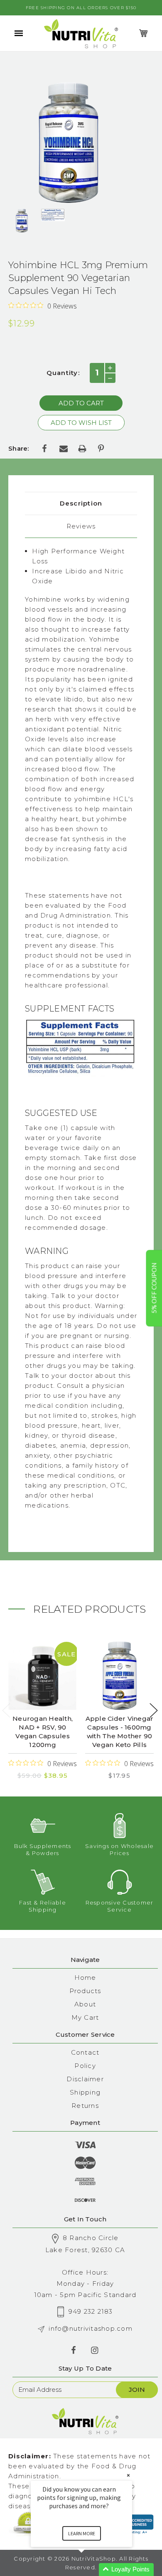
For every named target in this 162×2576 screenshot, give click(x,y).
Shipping (85, 2092)
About (85, 2004)
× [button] (128, 2475)
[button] (91, 2570)
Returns (85, 2106)
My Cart (85, 2017)
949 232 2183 (91, 2311)
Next (154, 1711)
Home (85, 1978)
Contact (85, 2052)
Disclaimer (85, 2079)
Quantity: (63, 373)
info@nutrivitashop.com (91, 2328)
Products (85, 1991)
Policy (85, 2066)
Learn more (82, 2533)
